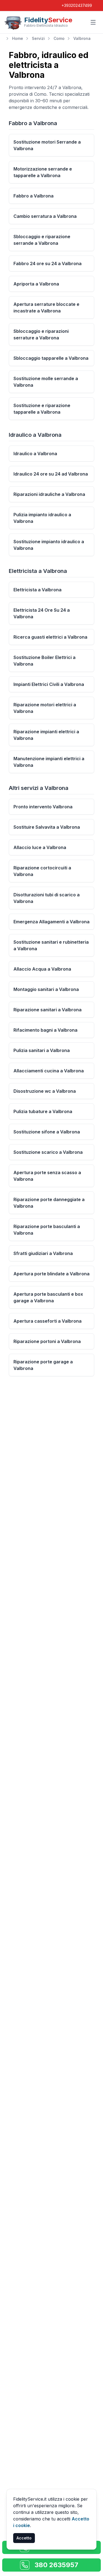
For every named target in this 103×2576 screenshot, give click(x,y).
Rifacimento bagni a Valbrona (45, 1030)
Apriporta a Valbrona (36, 284)
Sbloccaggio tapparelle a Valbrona (51, 358)
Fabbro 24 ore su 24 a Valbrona (48, 263)
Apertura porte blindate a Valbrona (51, 1274)
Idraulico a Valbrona (35, 454)
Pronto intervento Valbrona (43, 807)
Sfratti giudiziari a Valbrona (43, 1253)
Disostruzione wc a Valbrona (45, 1091)
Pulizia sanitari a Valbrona (42, 1050)
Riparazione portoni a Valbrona (47, 1341)
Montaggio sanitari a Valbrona (46, 989)
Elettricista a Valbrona (37, 590)
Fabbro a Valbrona (34, 196)
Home (18, 38)
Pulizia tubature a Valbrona (43, 1111)
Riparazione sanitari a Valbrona (48, 1010)
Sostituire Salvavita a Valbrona (47, 827)
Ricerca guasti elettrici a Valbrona (50, 637)
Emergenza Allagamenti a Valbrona (51, 922)
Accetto (24, 2538)
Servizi (38, 38)
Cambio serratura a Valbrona (45, 216)
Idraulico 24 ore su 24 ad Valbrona (51, 474)
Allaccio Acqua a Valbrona (42, 969)
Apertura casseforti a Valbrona (48, 1321)
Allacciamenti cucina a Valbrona (49, 1071)
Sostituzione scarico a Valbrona (48, 1152)
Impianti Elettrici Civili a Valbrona (49, 684)
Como (59, 38)
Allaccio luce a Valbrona (40, 847)
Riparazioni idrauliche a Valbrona (49, 494)
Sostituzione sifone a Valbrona (47, 1132)
